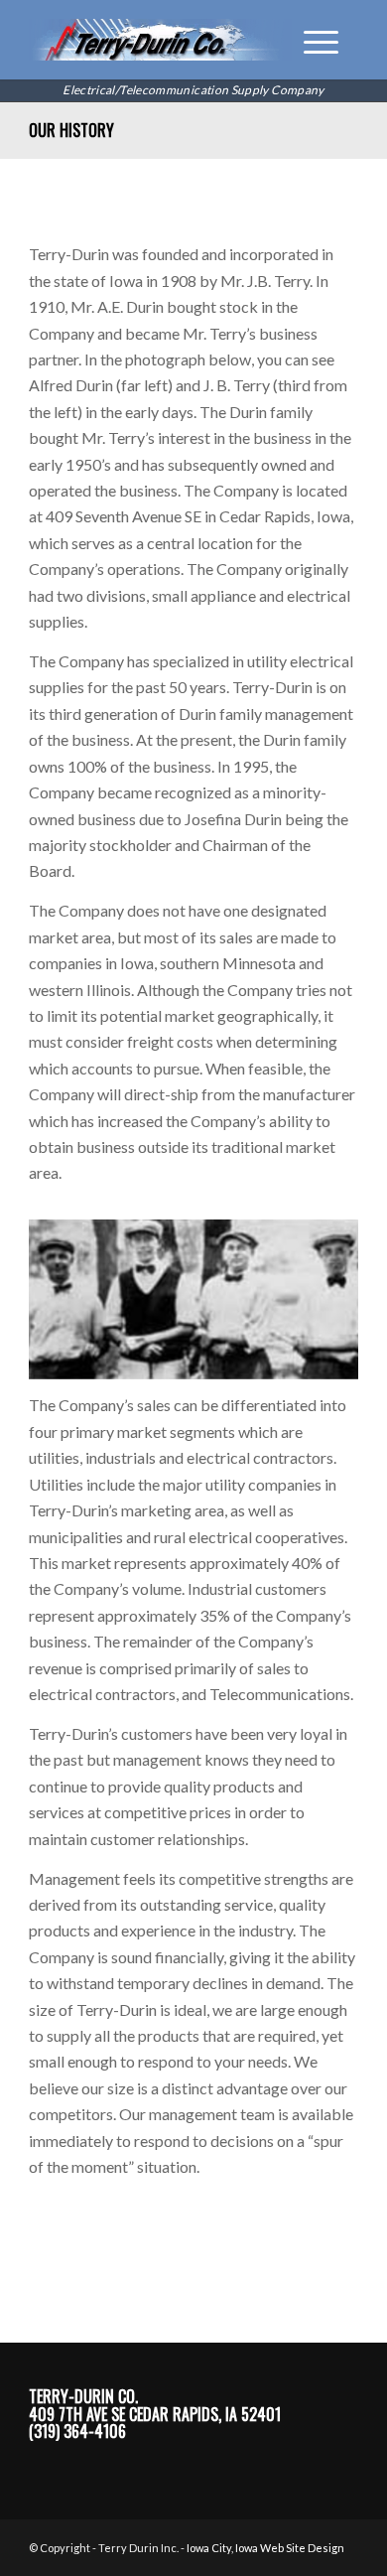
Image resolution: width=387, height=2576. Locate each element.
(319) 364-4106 (77, 2431)
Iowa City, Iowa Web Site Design (265, 2548)
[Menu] (311, 40)
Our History (71, 130)
